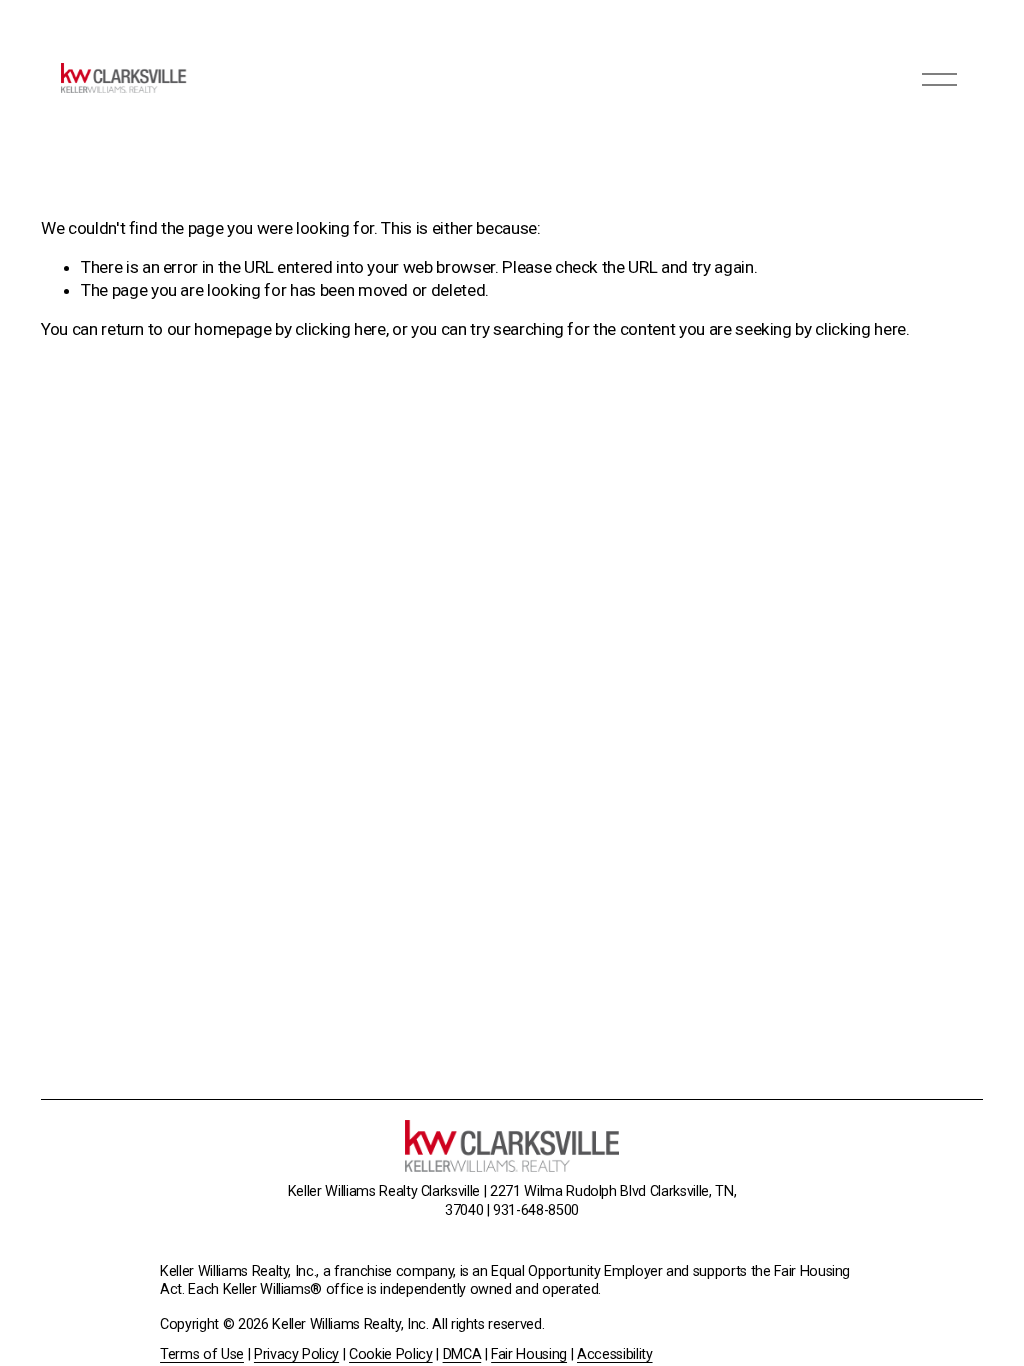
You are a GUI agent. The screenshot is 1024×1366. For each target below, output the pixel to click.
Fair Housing (529, 1354)
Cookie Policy (391, 1354)
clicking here (340, 329)
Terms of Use (202, 1354)
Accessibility (615, 1354)
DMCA (462, 1354)
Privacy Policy (296, 1354)
